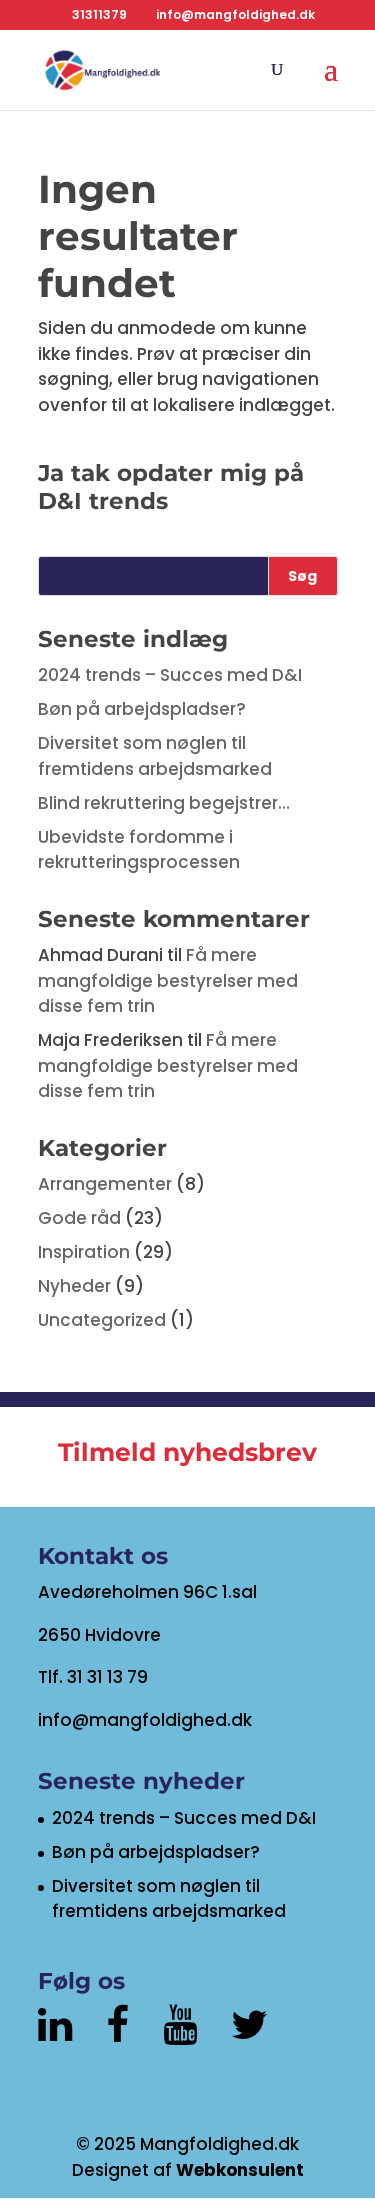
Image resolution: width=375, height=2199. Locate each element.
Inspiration (84, 1252)
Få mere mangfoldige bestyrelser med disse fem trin (168, 980)
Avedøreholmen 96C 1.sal (147, 1592)
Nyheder (74, 1286)
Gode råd (79, 1218)
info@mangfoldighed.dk (145, 1720)
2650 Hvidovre (99, 1635)
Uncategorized (102, 1320)
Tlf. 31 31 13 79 (93, 1677)
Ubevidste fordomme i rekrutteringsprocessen (139, 850)
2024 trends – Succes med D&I (170, 675)
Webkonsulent (240, 2170)
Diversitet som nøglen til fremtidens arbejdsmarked (155, 756)
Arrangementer (105, 1184)
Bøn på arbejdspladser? (142, 709)
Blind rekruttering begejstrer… (164, 803)
